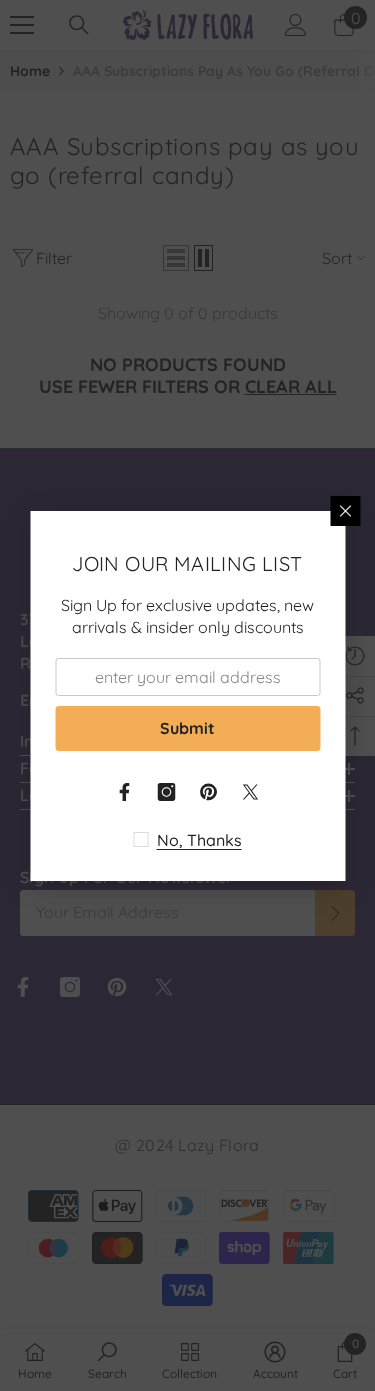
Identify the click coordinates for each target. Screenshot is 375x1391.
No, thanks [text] (199, 840)
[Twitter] (251, 792)
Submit (187, 728)
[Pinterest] (209, 792)
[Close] (345, 511)
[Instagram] (167, 792)
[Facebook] (125, 792)
